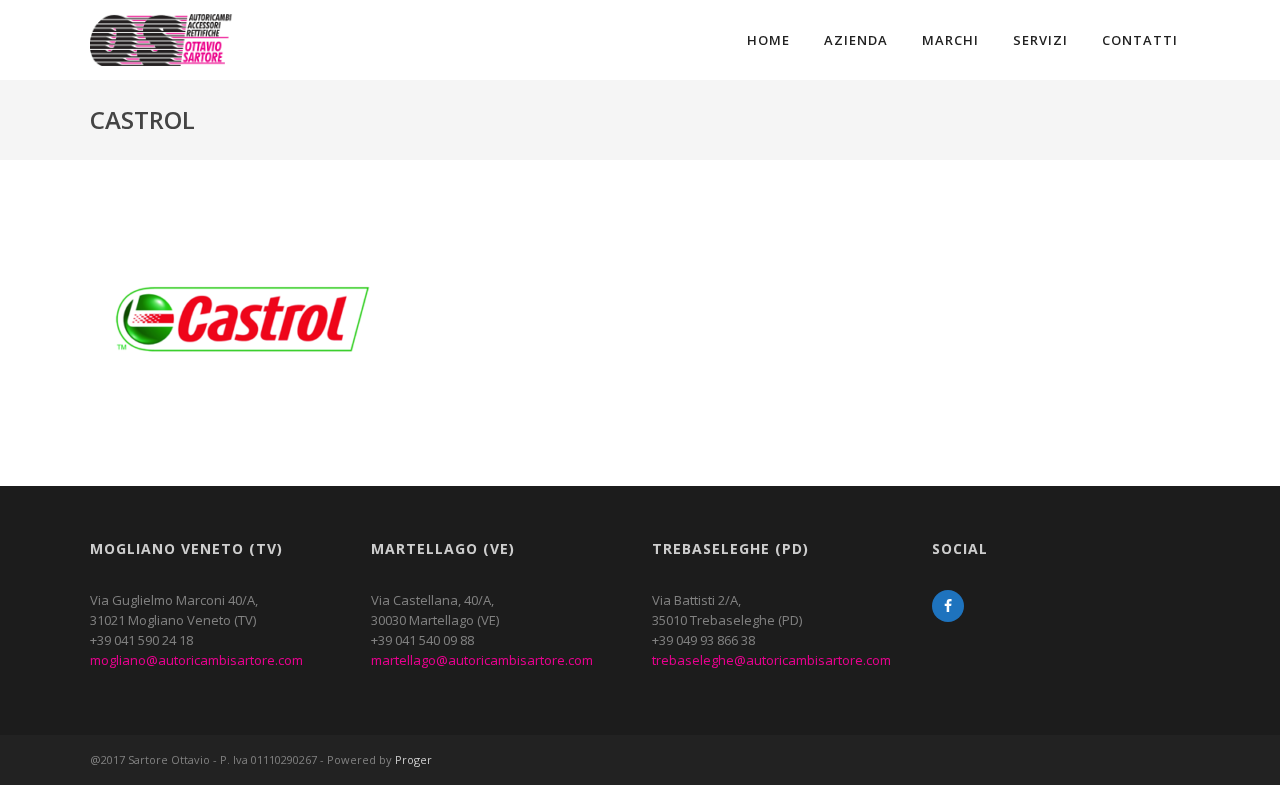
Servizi (1040, 40)
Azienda (856, 40)
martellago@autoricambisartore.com (482, 660)
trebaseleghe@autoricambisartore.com (771, 660)
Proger (413, 759)
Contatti (1140, 40)
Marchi (950, 40)
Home (768, 40)
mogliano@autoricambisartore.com (196, 660)
